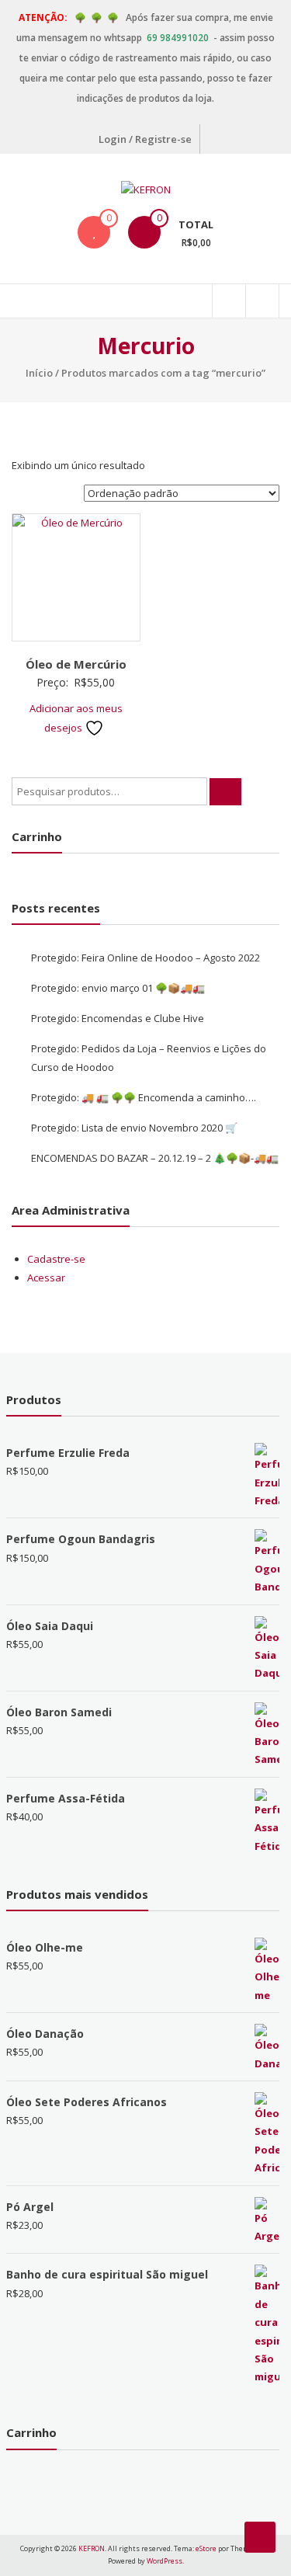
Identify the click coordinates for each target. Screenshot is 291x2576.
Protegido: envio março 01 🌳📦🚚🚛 (118, 988)
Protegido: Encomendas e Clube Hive (118, 1018)
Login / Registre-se (145, 139)
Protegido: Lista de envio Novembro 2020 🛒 (134, 1128)
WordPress (165, 2561)
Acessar (46, 1278)
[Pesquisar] (225, 792)
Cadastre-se (56, 1259)
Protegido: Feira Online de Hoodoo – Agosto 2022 (145, 958)
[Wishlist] (94, 232)
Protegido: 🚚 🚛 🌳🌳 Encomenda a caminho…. (144, 1097)
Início (39, 373)
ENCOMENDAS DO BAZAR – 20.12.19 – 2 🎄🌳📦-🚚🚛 (155, 1158)
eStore (206, 2548)
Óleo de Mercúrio (76, 664)
